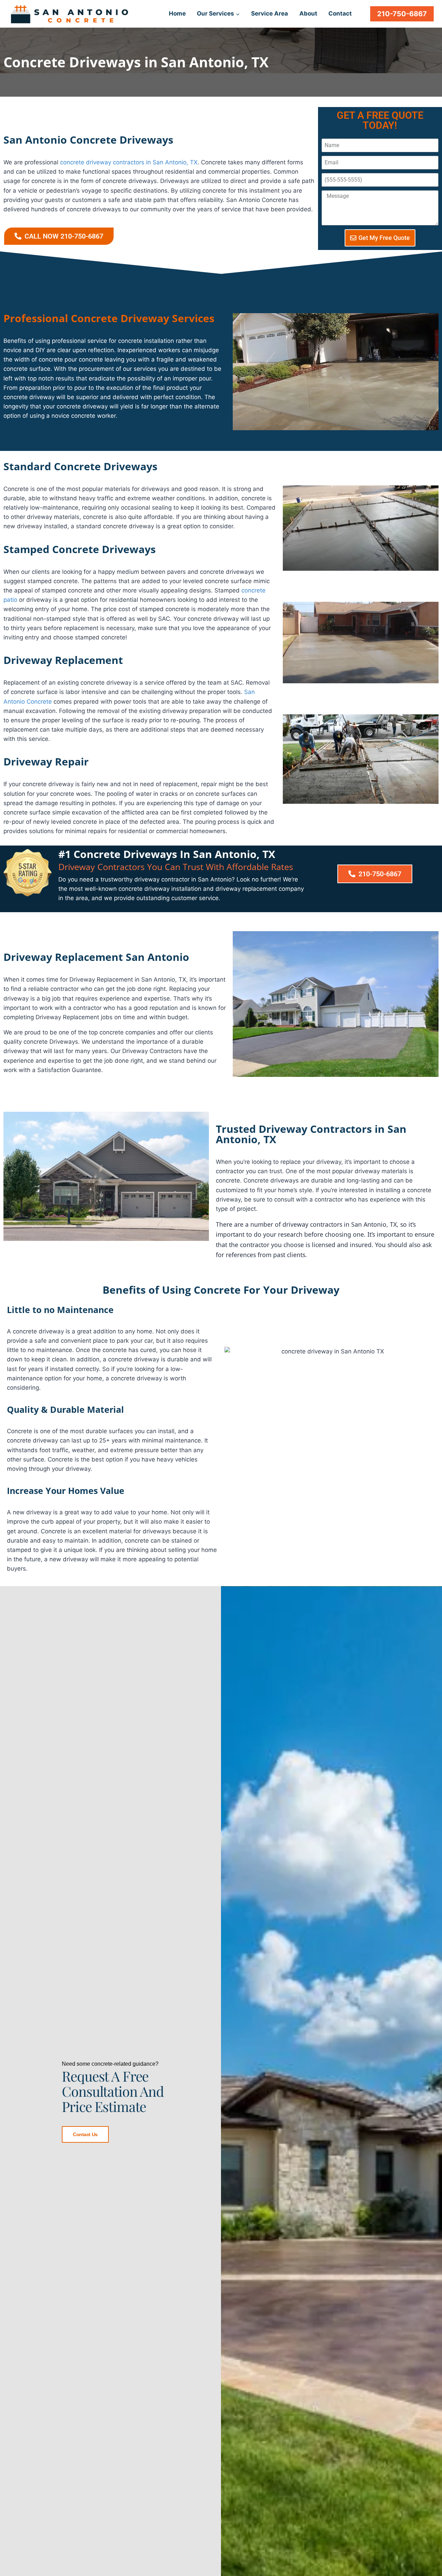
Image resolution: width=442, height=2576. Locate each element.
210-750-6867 (402, 14)
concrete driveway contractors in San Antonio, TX (129, 162)
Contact (340, 13)
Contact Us (85, 2134)
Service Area (270, 13)
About (308, 13)
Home (177, 13)
